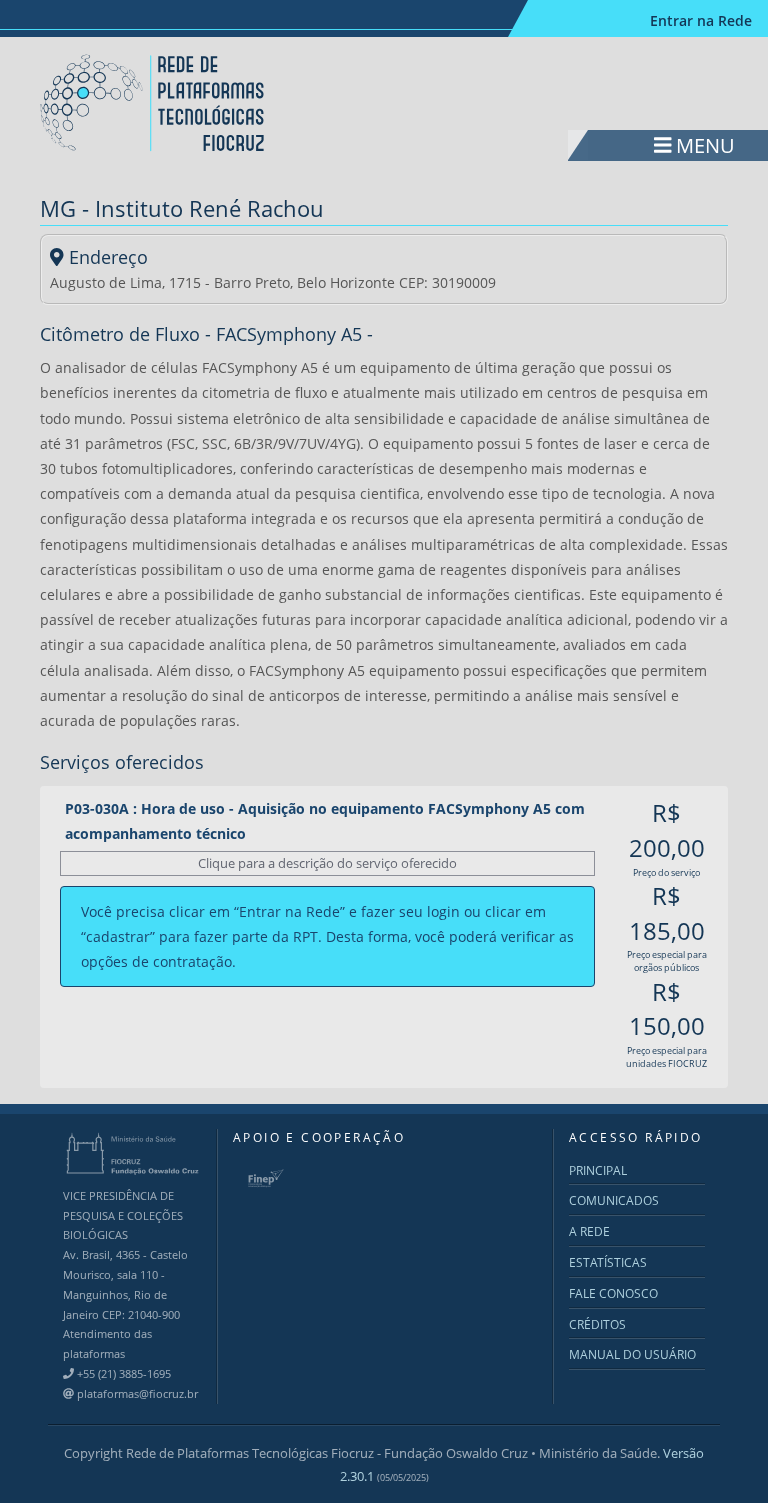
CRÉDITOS (597, 1324)
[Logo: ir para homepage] (154, 101)
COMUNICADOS (614, 1200)
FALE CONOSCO (613, 1293)
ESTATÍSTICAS (608, 1262)
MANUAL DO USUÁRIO (632, 1354)
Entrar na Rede (701, 20)
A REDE (589, 1231)
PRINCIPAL (598, 1170)
